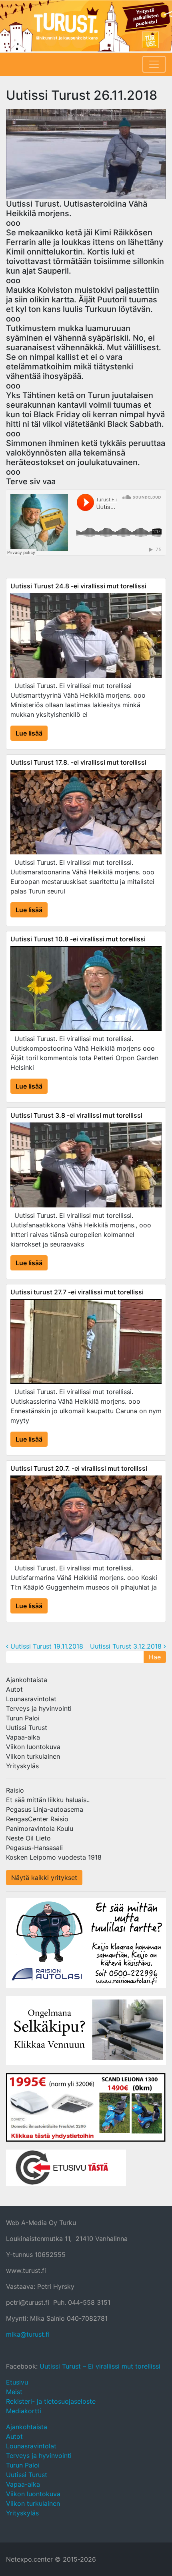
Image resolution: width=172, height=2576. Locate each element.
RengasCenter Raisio (37, 1819)
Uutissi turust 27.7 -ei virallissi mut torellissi (77, 1292)
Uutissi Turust (27, 1728)
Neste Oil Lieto (28, 1838)
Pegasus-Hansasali (34, 1848)
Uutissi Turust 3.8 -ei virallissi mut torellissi (76, 1115)
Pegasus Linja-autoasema (45, 1809)
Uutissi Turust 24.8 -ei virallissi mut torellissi (78, 586)
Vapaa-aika (23, 1737)
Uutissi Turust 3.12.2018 (127, 1646)
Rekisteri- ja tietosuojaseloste (51, 2401)
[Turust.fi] (86, 26)
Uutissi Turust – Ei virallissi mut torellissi (100, 2366)
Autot (14, 1689)
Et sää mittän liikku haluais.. (48, 1800)
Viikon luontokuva (33, 1747)
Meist (14, 2392)
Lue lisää (29, 733)
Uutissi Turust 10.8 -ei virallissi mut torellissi (78, 939)
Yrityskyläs (22, 1766)
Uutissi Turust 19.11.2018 (46, 1646)
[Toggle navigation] (154, 64)
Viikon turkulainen (33, 1756)
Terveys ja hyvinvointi (39, 1708)
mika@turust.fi (28, 2334)
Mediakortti (24, 2411)
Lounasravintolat (31, 1699)
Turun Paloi (23, 1718)
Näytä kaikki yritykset (44, 1878)
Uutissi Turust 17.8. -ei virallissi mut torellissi (78, 762)
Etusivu (17, 2382)
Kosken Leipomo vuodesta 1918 (54, 1857)
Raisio (15, 1790)
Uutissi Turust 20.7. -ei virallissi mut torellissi (79, 1468)
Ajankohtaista (27, 1680)
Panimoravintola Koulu (40, 1828)
